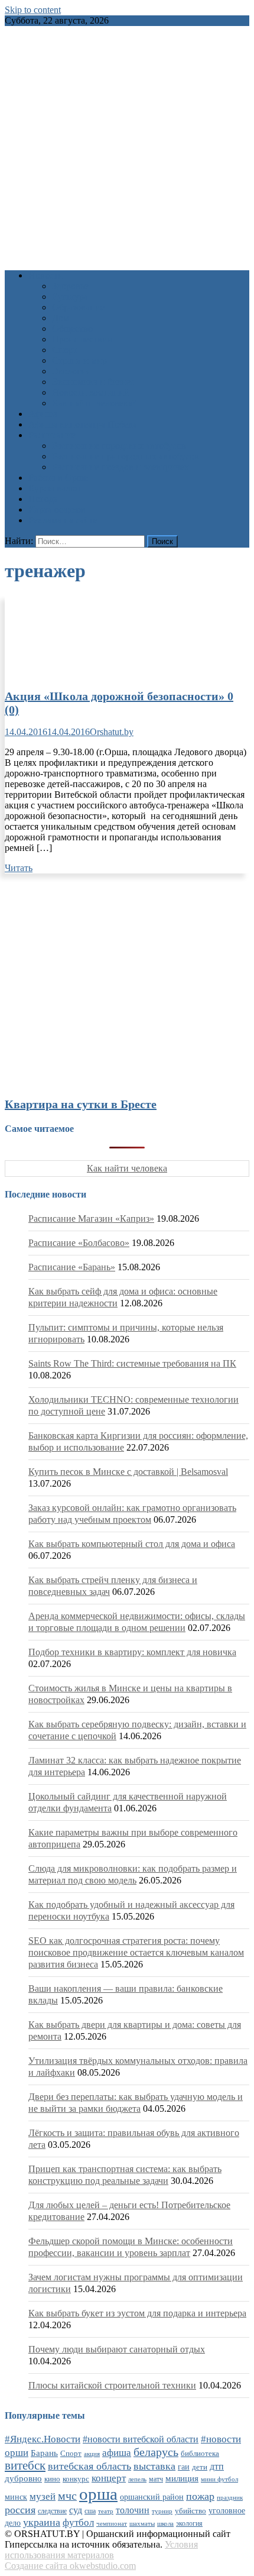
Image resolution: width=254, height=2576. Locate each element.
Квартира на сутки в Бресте (81, 1104)
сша (90, 2511)
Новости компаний (91, 392)
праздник (230, 2497)
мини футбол (219, 2479)
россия (20, 2510)
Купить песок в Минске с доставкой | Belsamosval (128, 1472)
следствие (52, 2511)
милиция (182, 2478)
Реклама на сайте (63, 520)
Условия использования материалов (101, 2550)
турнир (162, 2511)
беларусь (156, 2452)
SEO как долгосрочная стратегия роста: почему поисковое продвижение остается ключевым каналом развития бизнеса (136, 1952)
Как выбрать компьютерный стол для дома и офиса (132, 1544)
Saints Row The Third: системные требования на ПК (132, 1363)
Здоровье (70, 286)
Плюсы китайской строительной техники (112, 2385)
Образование (78, 307)
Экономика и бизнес (93, 382)
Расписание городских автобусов (119, 446)
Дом (61, 318)
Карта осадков (57, 509)
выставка (154, 2466)
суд (76, 2510)
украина (42, 2522)
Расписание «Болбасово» (79, 1243)
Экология (71, 371)
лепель (137, 2479)
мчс (67, 2496)
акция (92, 2454)
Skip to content (33, 10)
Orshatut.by (112, 732)
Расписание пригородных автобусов (126, 456)
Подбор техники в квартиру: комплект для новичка (132, 1652)
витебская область (89, 2466)
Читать (19, 868)
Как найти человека (127, 1168)
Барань (44, 2453)
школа (165, 2523)
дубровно (23, 2478)
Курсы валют (55, 488)
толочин (133, 2510)
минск (16, 2497)
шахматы (142, 2523)
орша (98, 2494)
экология (189, 2523)
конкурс (76, 2479)
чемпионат (112, 2523)
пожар (200, 2496)
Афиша (43, 414)
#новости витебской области (141, 2439)
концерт (109, 2478)
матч (156, 2479)
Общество (72, 329)
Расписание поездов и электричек (121, 467)
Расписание (52, 435)
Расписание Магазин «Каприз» (91, 1219)
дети (200, 2467)
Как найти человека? (94, 403)
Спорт (65, 350)
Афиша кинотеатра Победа (83, 424)
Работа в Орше (58, 478)
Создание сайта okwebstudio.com (70, 2566)
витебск (25, 2465)
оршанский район (152, 2497)
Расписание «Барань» (72, 1267)
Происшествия (82, 339)
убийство (190, 2511)
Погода (43, 499)
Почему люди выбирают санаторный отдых (117, 2349)
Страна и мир (79, 360)
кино (52, 2479)
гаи (184, 2467)
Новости (46, 275)
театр (106, 2511)
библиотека (200, 2454)
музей (43, 2496)
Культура (70, 297)
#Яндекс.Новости (43, 2439)
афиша (117, 2453)
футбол (78, 2522)
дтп (217, 2466)
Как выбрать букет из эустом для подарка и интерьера (137, 2313)
